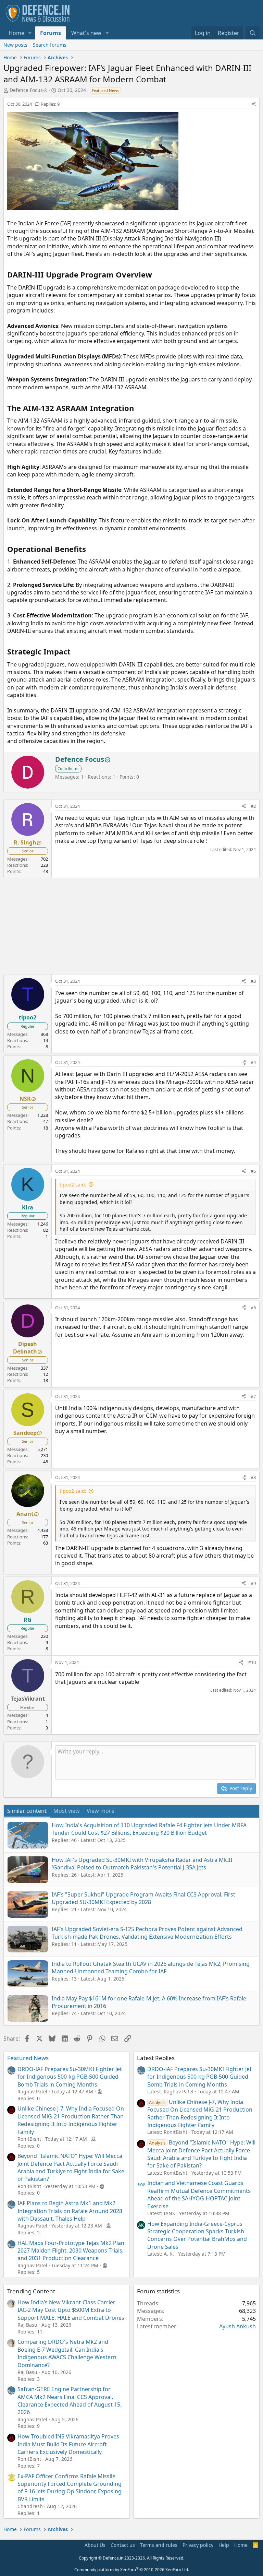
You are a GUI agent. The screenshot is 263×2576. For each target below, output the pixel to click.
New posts (15, 45)
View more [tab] (101, 1811)
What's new (86, 33)
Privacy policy (198, 2545)
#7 (253, 1396)
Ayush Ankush (237, 2326)
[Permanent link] (156, 275)
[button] (30, 33)
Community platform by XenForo (132, 2570)
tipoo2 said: (73, 1185)
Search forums (50, 45)
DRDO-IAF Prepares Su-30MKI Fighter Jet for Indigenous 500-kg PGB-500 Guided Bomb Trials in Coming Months (70, 2077)
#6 (253, 1308)
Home (16, 33)
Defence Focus (26, 90)
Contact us (123, 2545)
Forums (51, 33)
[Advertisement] (131, 926)
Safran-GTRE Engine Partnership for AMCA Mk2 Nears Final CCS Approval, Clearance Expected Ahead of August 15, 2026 (70, 2401)
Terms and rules (159, 2545)
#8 (253, 1477)
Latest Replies (156, 2058)
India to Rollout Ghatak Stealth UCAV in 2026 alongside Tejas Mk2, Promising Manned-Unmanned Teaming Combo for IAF (151, 1968)
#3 (253, 981)
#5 (253, 1171)
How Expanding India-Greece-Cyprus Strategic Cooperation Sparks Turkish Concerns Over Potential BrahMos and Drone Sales (197, 2235)
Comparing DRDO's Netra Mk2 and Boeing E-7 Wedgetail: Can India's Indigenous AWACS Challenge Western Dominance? (67, 2353)
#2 (253, 806)
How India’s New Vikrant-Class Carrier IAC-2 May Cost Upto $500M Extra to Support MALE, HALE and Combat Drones (71, 2310)
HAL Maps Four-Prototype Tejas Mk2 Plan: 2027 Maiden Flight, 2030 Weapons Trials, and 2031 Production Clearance (72, 2251)
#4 (253, 1062)
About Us (95, 2545)
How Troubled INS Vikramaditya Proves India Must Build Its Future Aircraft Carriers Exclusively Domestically (68, 2444)
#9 (253, 1583)
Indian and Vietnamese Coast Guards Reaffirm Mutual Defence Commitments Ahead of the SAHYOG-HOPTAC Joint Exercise (199, 2194)
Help (224, 2545)
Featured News (28, 2058)
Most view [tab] (67, 1811)
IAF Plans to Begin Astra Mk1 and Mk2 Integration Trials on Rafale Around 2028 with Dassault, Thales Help (70, 2211)
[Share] (254, 104)
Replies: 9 (50, 104)
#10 (252, 1662)
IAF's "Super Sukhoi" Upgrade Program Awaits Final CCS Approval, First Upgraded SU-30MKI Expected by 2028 (143, 1898)
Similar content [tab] (27, 1811)
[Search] (253, 33)
